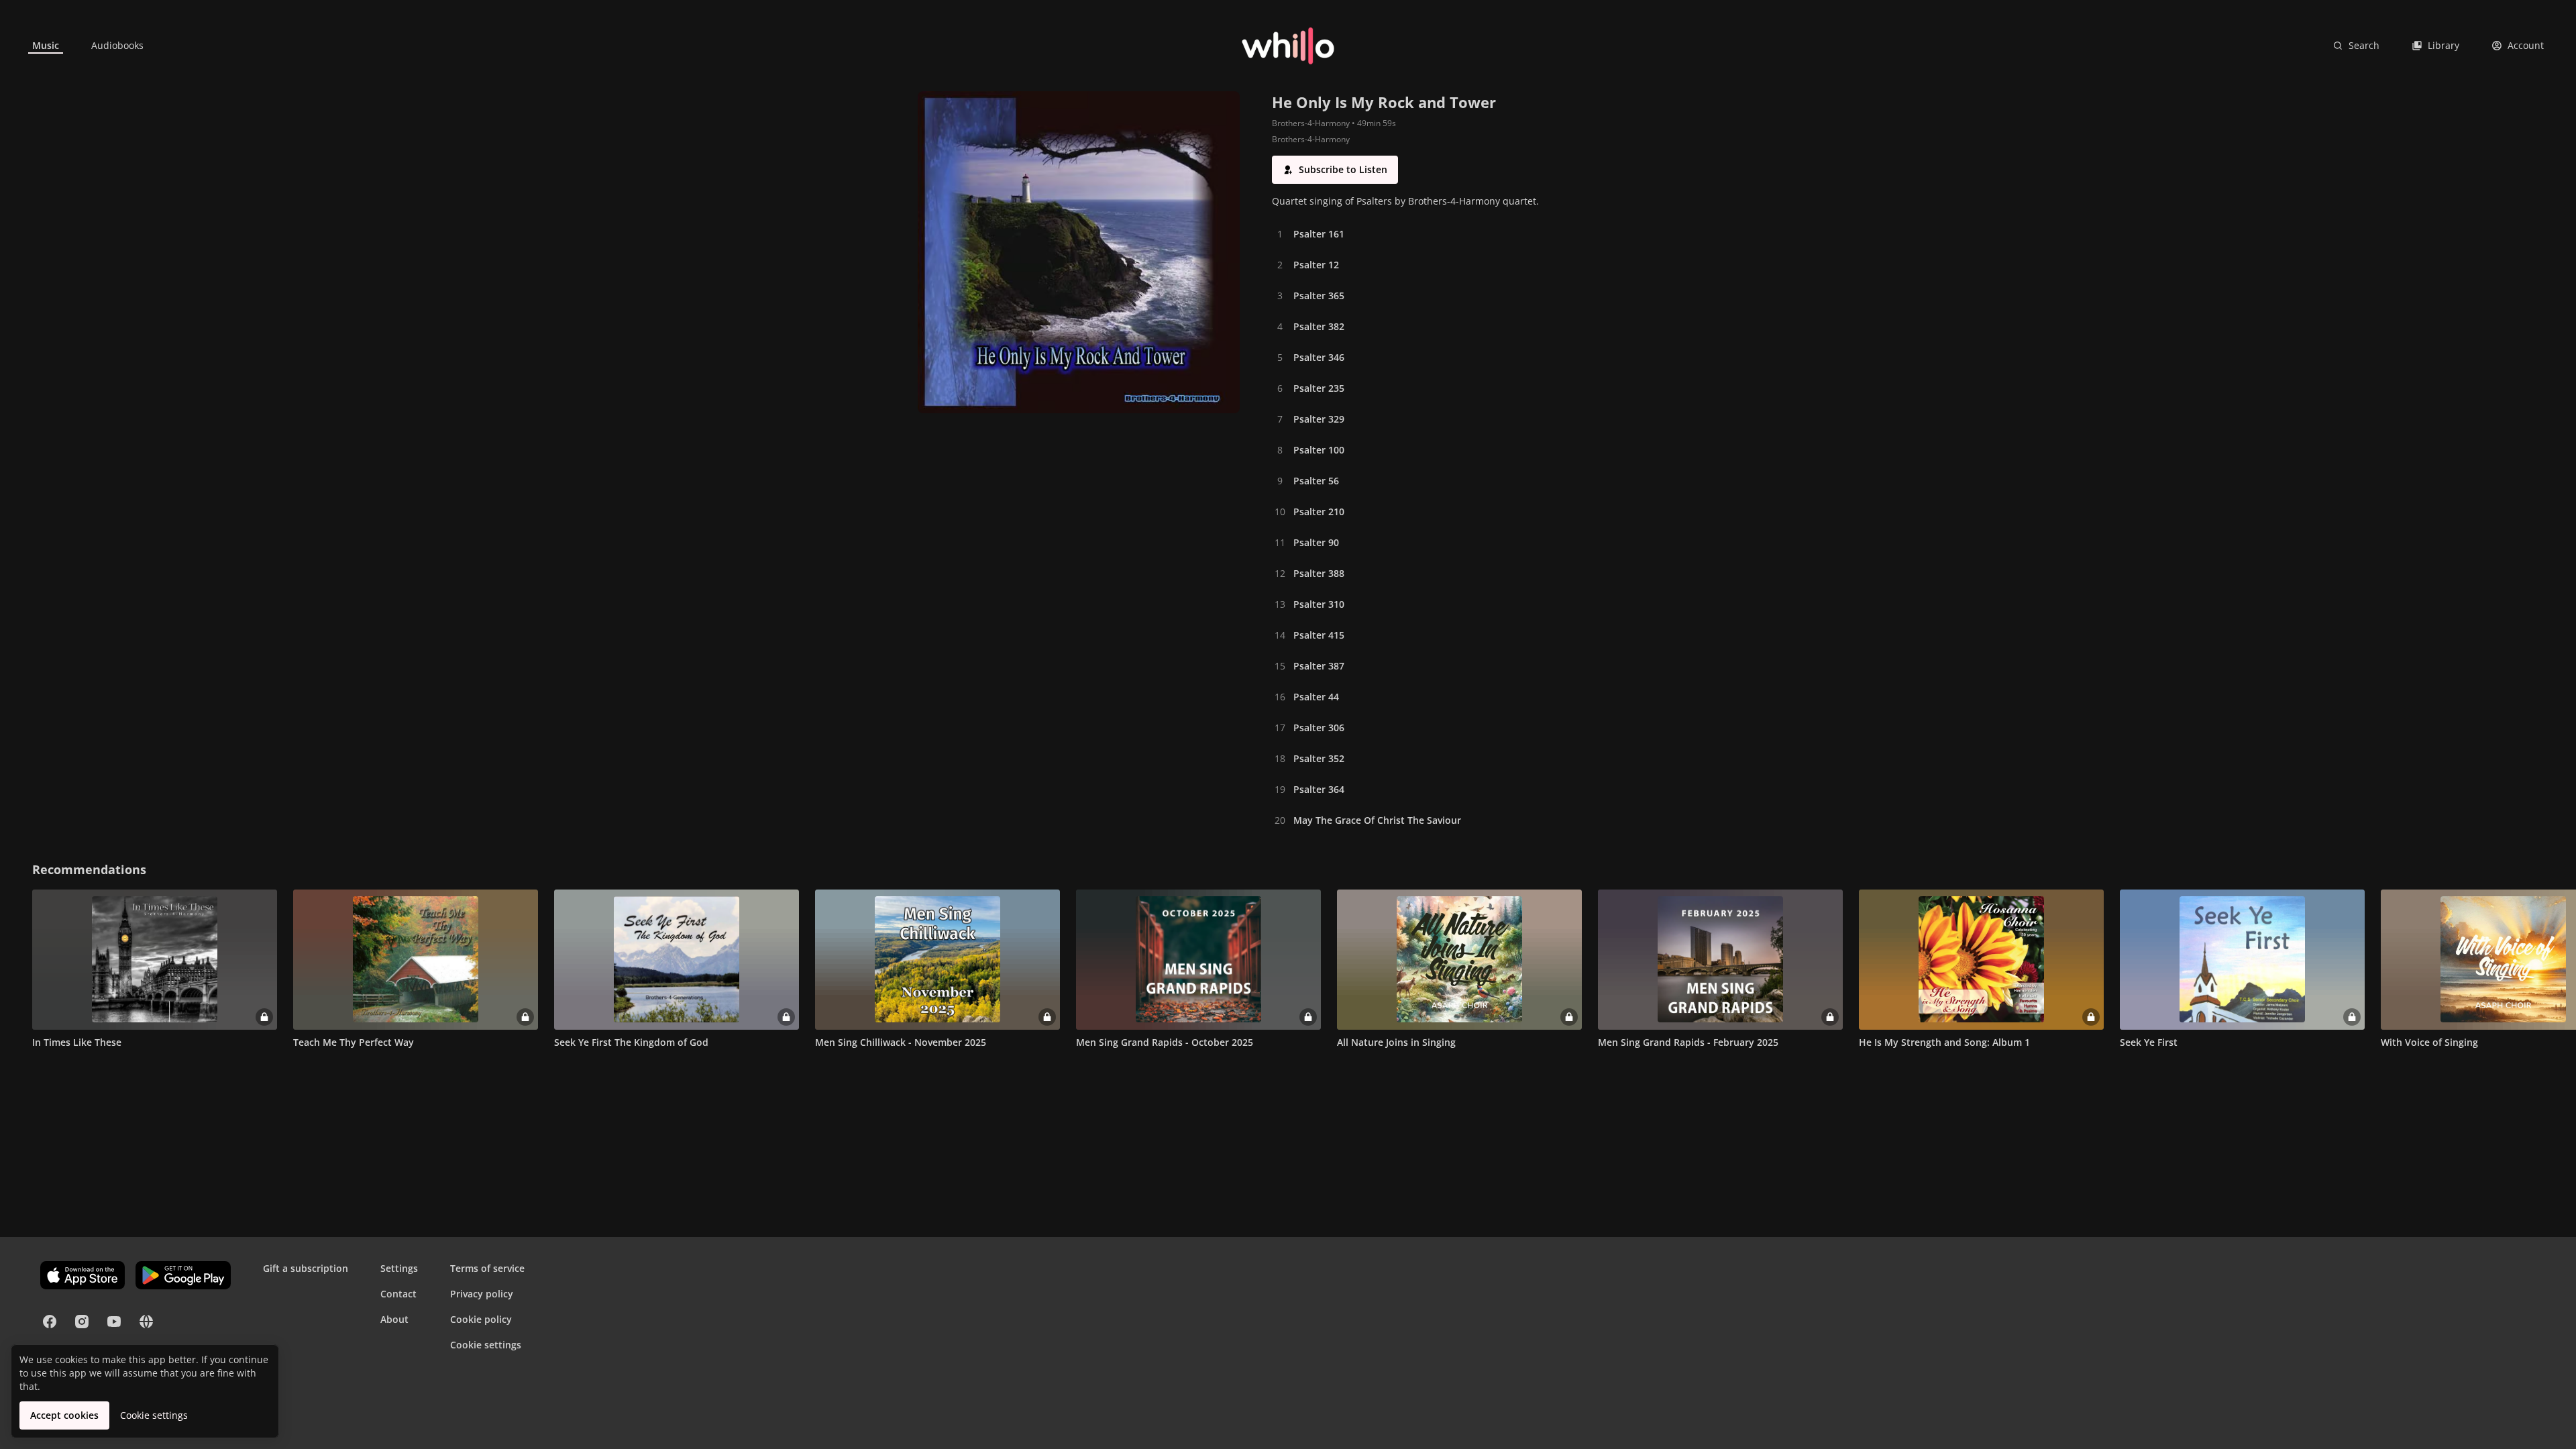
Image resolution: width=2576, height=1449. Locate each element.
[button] (1335, 170)
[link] (46, 46)
